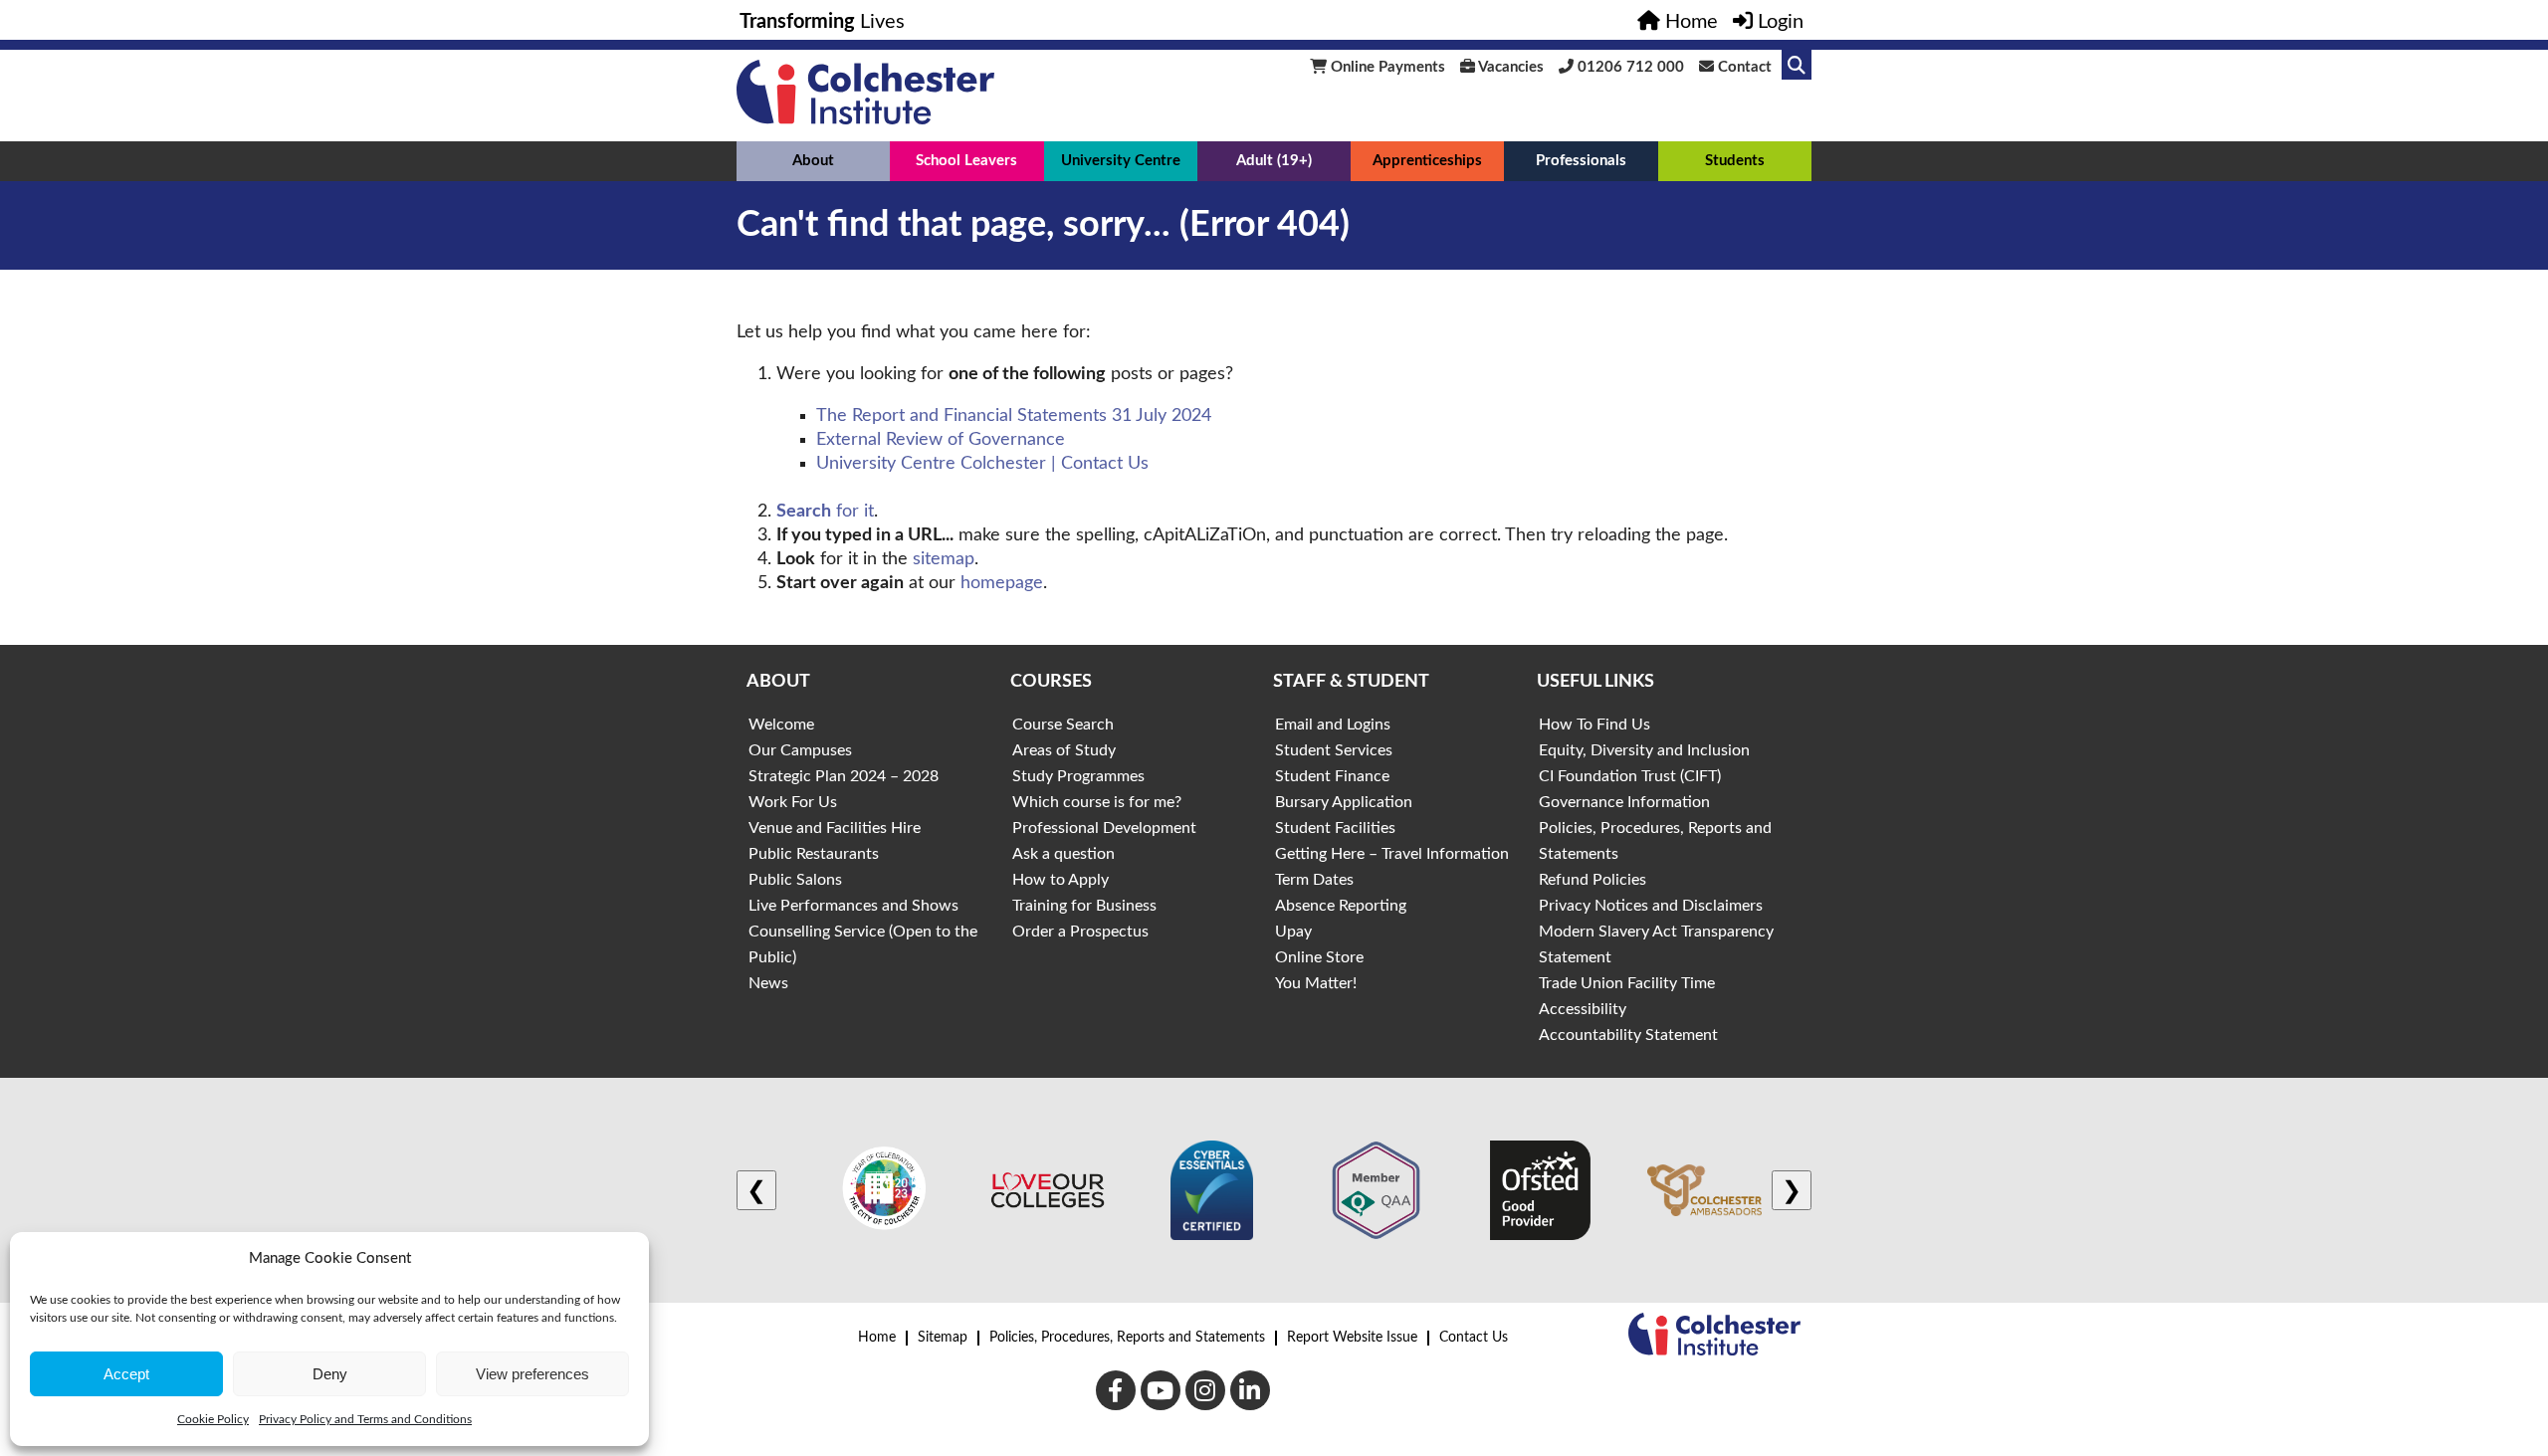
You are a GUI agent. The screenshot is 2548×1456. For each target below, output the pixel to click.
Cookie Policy (213, 1419)
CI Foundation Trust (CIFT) (1630, 776)
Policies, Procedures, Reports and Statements (1127, 1338)
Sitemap (943, 1338)
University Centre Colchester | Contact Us (982, 464)
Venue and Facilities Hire (835, 828)
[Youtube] (1161, 1390)
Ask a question (1063, 854)
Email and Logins (1333, 725)
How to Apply (1061, 880)
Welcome (781, 725)
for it (825, 512)
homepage (1002, 583)
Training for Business (1084, 906)
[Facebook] (1116, 1390)
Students (1735, 161)
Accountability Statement (1628, 1035)
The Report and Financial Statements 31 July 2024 (1014, 416)
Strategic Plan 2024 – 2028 (844, 776)
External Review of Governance (941, 440)
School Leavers (966, 161)
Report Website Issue (1352, 1338)
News (768, 983)
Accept (126, 1374)
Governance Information (1624, 802)
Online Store (1319, 957)
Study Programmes (1078, 776)
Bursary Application (1344, 802)
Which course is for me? (1097, 802)
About (813, 161)
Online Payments (1386, 67)
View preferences (532, 1374)
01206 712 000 (1629, 67)
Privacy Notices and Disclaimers (1651, 906)
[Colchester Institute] (865, 119)
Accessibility (1583, 1009)
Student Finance (1332, 776)
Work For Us (793, 802)
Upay (1293, 932)
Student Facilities (1335, 828)
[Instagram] (1205, 1390)
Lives (822, 22)
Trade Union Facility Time (1627, 983)
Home (877, 1338)
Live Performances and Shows (853, 906)
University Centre (1121, 161)
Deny (330, 1374)
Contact (1743, 67)
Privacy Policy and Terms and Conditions (365, 1419)
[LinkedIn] (1250, 1390)
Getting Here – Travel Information (1392, 854)
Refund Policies (1592, 880)
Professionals (1581, 161)
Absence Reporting (1341, 906)
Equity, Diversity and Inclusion (1644, 750)
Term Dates (1314, 880)
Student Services (1334, 750)
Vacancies (1509, 67)
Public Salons (795, 880)
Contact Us (1474, 1338)
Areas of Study (1064, 750)
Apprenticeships (1427, 161)
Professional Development (1104, 828)
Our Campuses (800, 750)
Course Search (1063, 725)
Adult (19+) (1274, 161)
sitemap (944, 559)
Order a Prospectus (1080, 932)
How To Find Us (1594, 725)
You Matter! (1316, 983)
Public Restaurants (814, 854)
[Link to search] (1797, 65)
